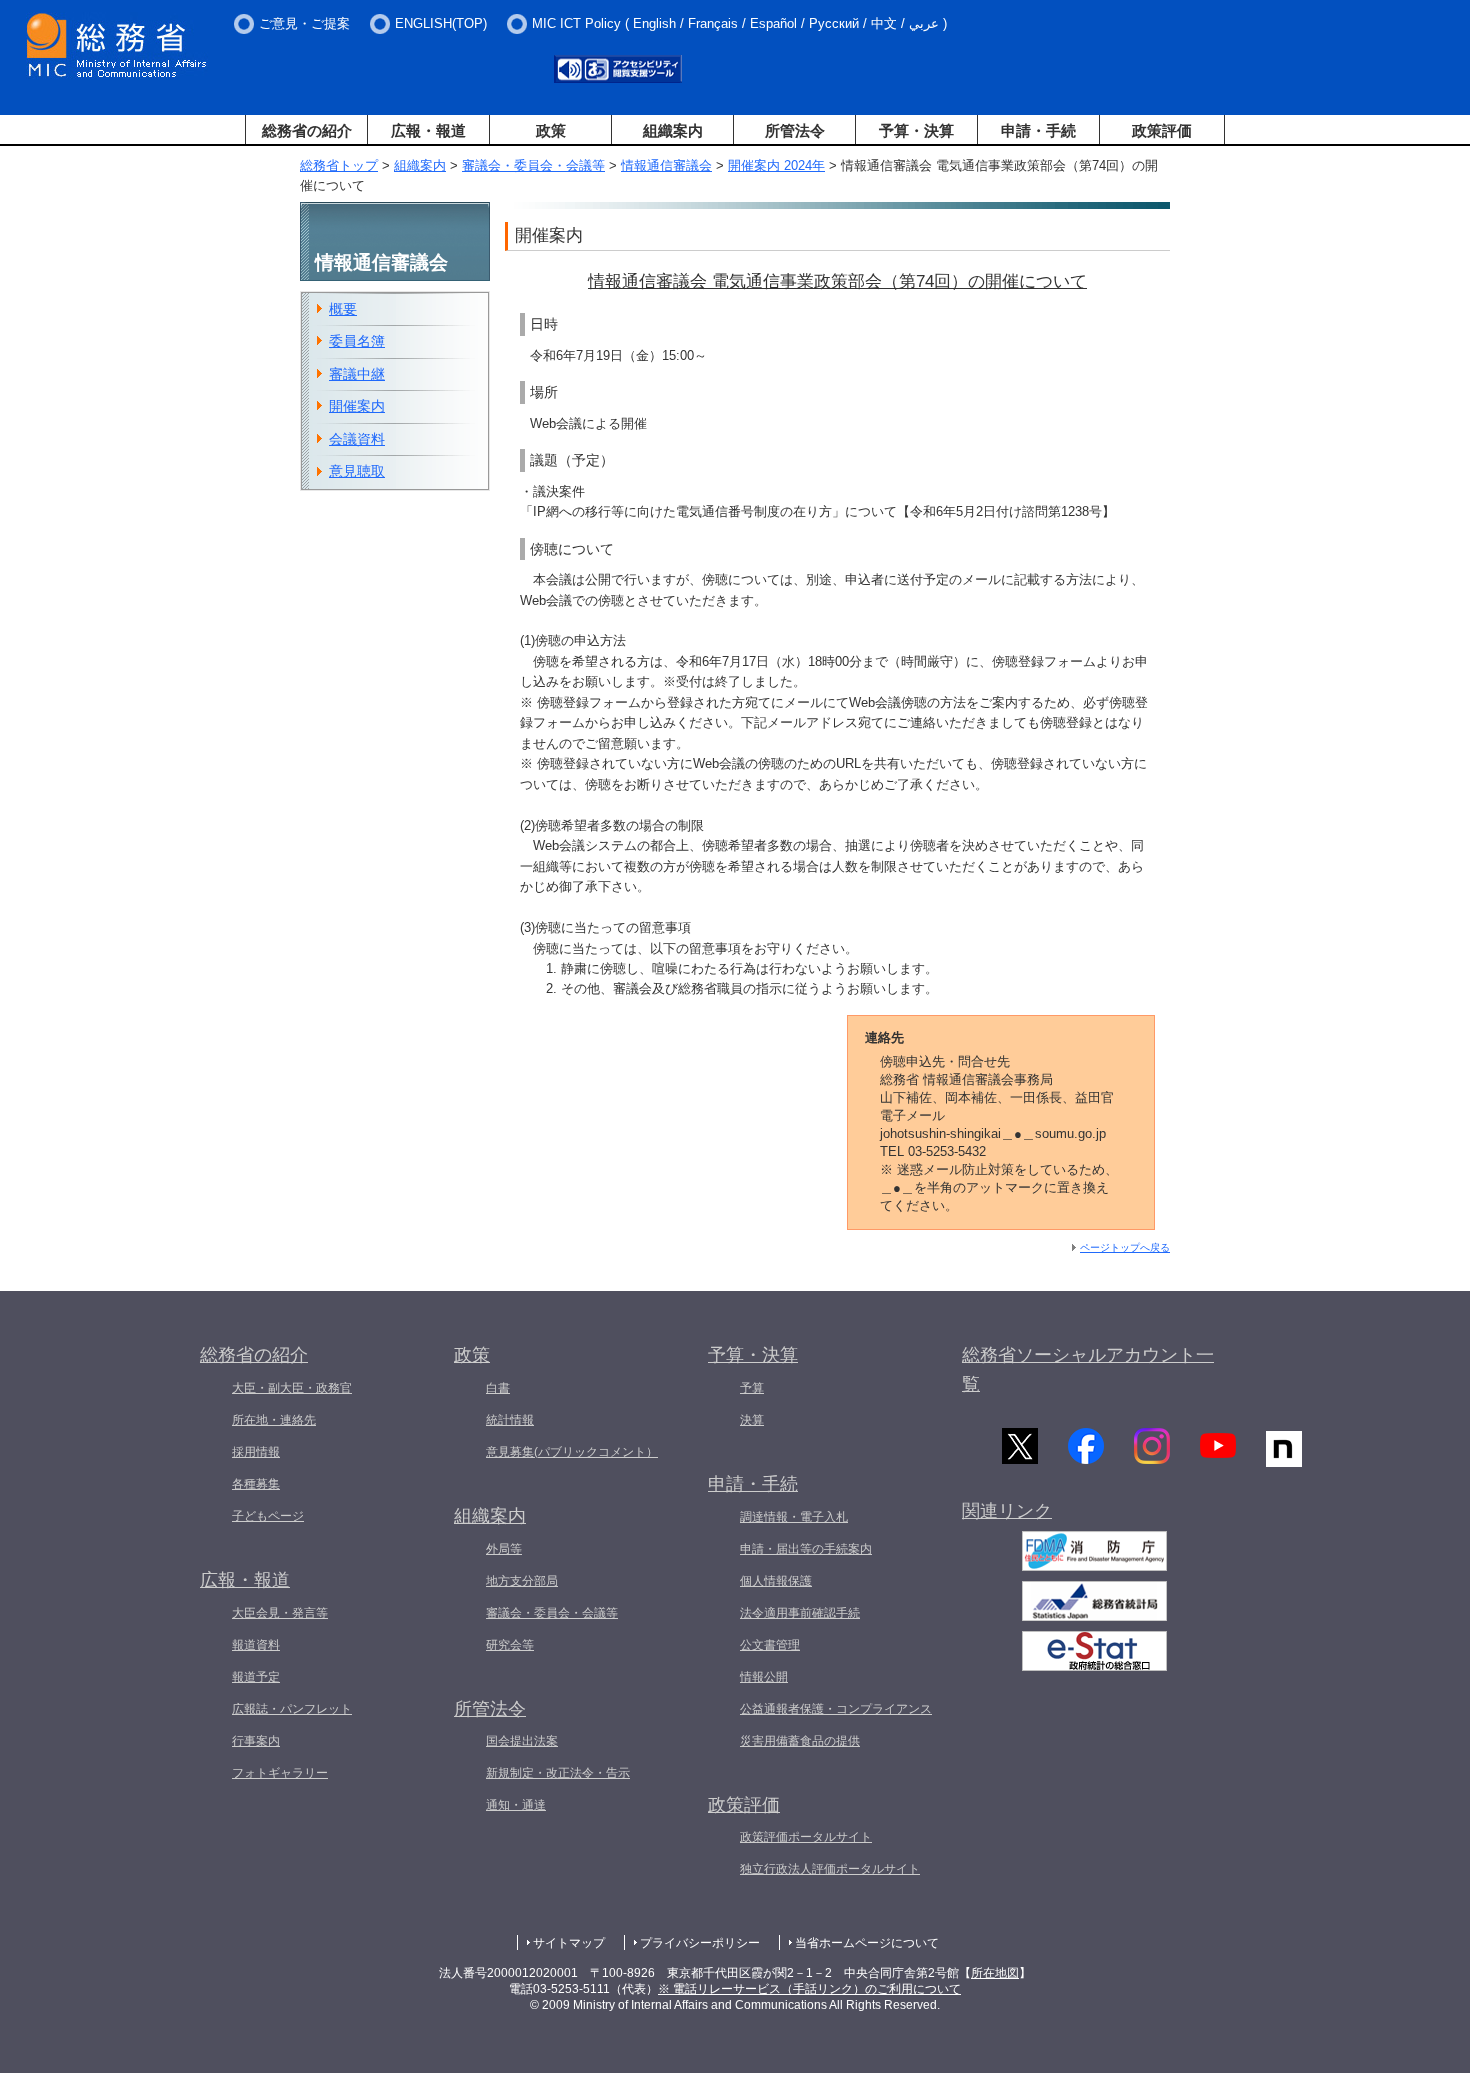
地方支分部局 (522, 1581)
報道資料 (256, 1645)
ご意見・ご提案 (304, 23)
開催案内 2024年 (776, 165)
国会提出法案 (522, 1741)
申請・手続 (1038, 130)
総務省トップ (339, 165)
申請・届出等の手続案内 (806, 1549)
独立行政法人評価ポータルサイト (830, 1869)
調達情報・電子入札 (794, 1517)
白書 (498, 1388)
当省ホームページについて (867, 1943)
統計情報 (510, 1420)
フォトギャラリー (280, 1773)
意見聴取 (357, 471)
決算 (752, 1420)
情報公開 (764, 1677)
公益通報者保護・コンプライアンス (836, 1709)
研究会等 (510, 1645)
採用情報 (256, 1452)
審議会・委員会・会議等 (533, 165)
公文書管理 (770, 1645)
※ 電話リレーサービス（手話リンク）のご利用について (809, 1989)
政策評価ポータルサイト (806, 1837)
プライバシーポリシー (700, 1943)
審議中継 (357, 374)
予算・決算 (916, 130)
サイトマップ (569, 1943)
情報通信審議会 (666, 165)
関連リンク (1007, 1511)
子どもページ (268, 1516)
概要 (343, 309)
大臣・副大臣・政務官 (292, 1388)
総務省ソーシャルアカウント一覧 (1088, 1369)
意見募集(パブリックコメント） (572, 1452)
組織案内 (673, 130)
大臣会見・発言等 (280, 1613)
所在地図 (995, 1973)
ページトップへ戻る (1125, 1247)
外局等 (504, 1549)
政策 (551, 130)
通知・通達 (516, 1805)
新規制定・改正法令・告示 (558, 1773)
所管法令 (795, 130)
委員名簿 (357, 341)
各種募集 (256, 1484)
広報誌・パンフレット (292, 1709)
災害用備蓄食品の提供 (800, 1741)
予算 (752, 1388)
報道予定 (256, 1677)
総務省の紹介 (307, 130)
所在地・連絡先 (274, 1420)
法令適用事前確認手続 (800, 1613)
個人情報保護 (776, 1581)
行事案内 (256, 1741)
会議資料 (357, 439)
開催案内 (357, 406)
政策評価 (1162, 130)
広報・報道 (428, 130)
